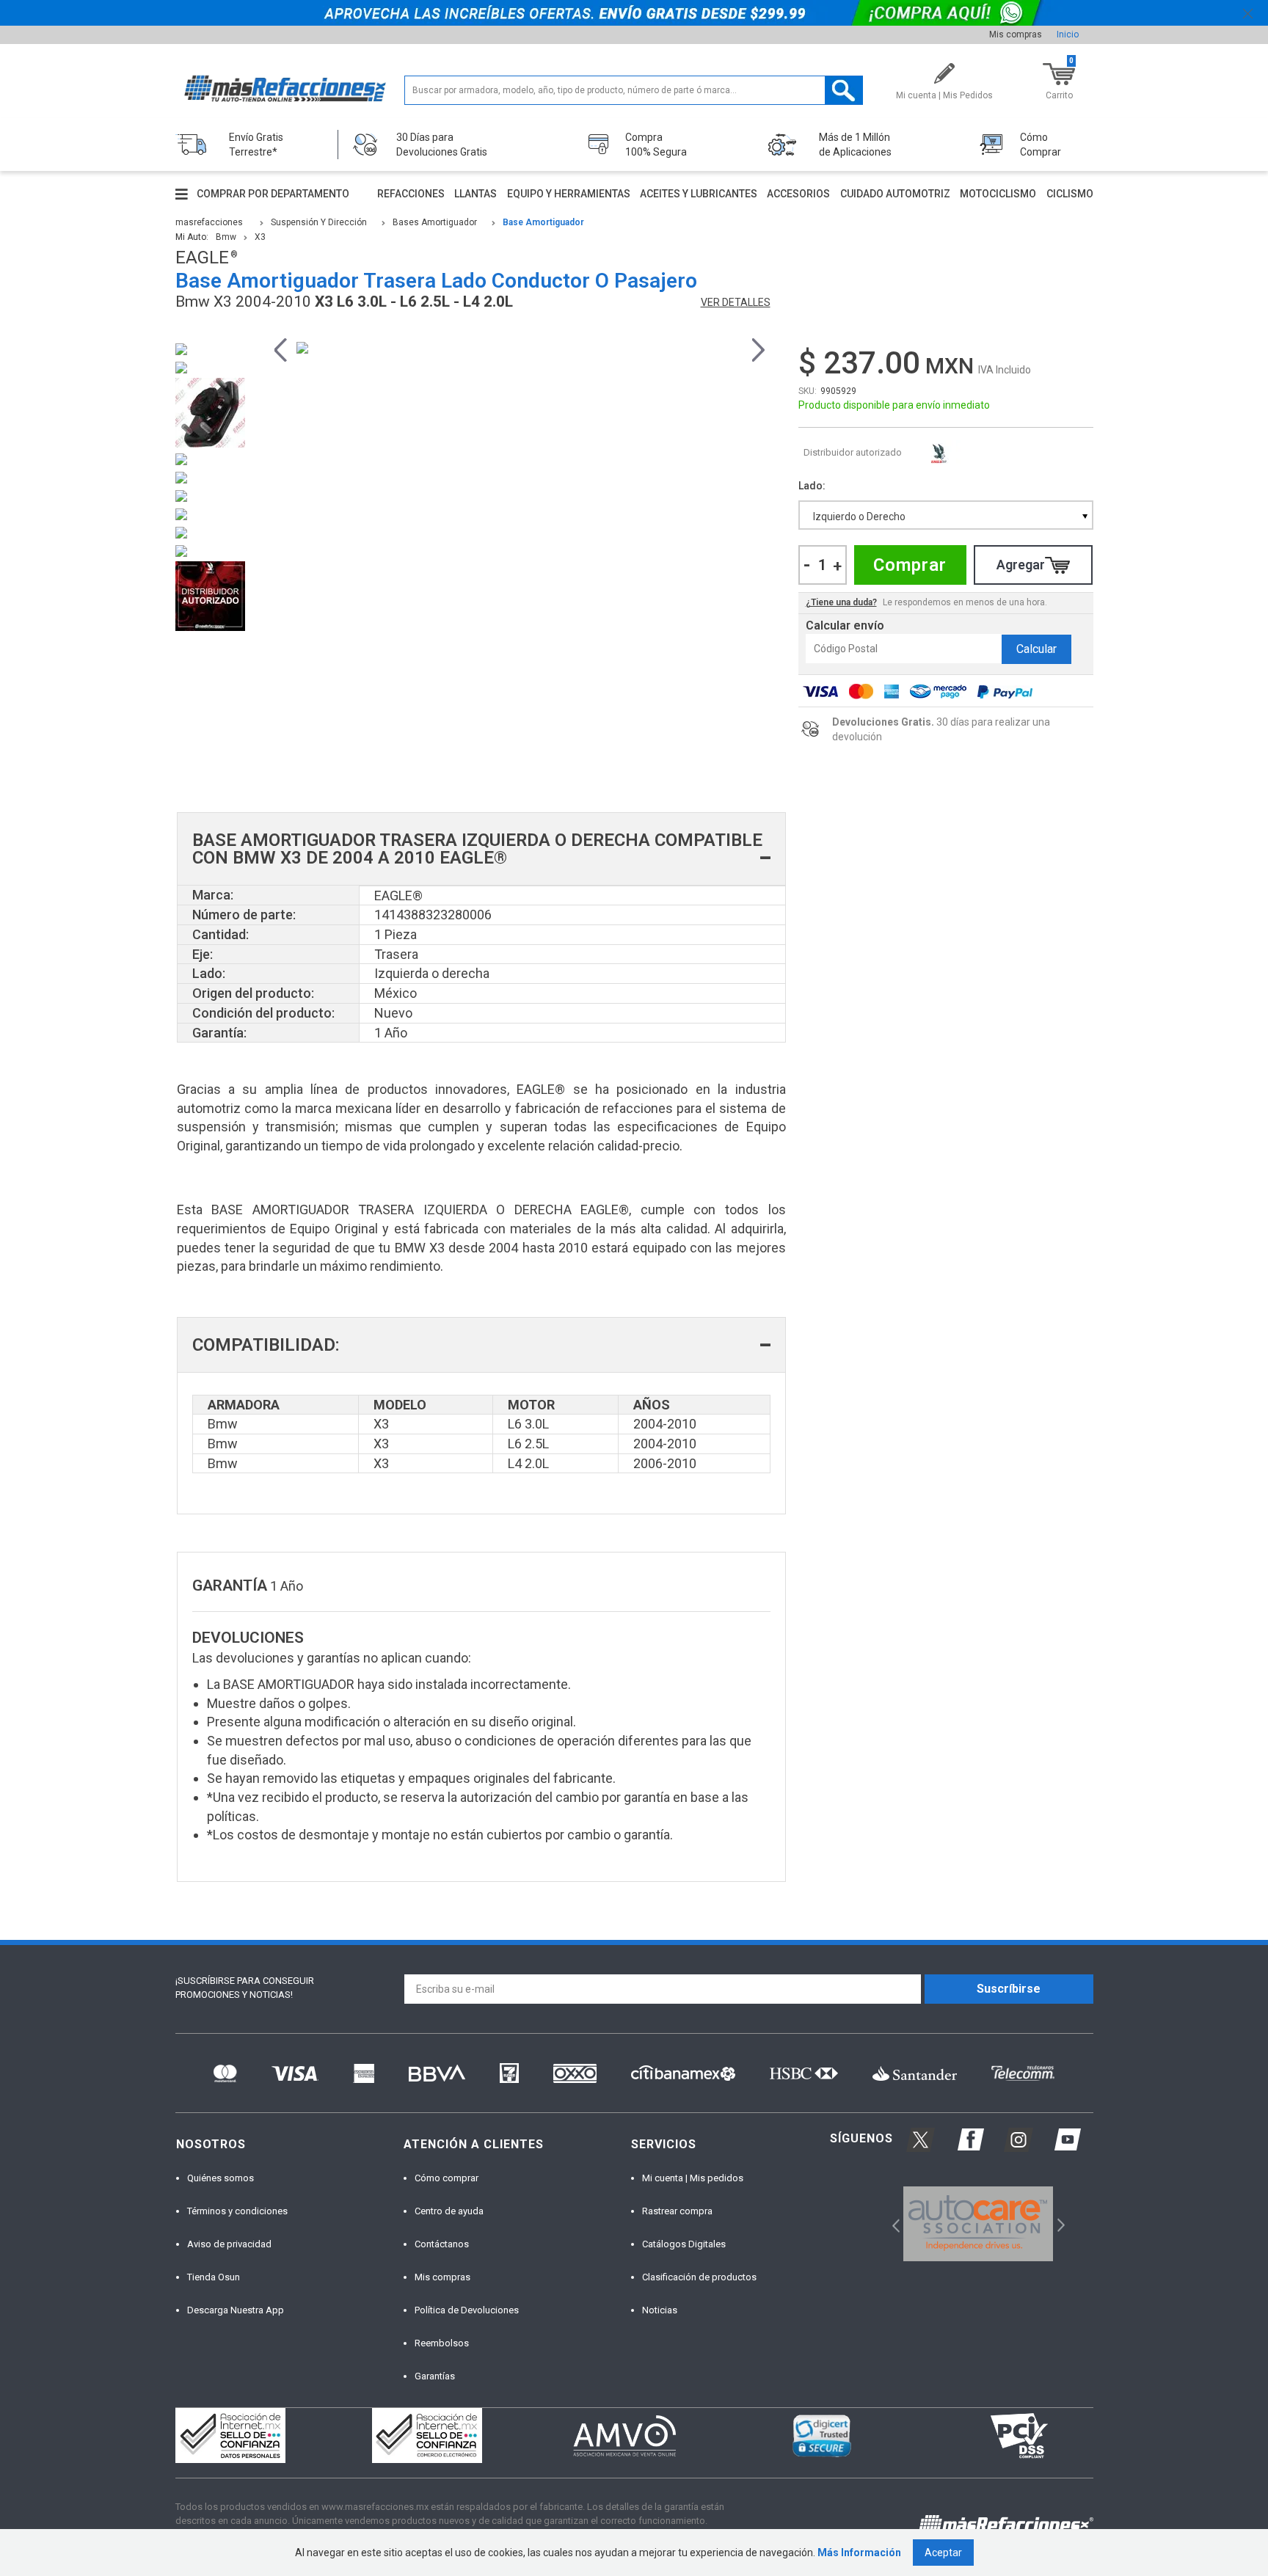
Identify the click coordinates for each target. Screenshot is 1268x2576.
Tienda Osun (214, 2277)
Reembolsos (442, 2343)
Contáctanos (442, 2244)
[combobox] (946, 515)
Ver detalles (736, 302)
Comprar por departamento (273, 194)
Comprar (910, 565)
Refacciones (411, 194)
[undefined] (520, 348)
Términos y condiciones (237, 2211)
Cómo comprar (447, 2178)
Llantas (475, 194)
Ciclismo (1070, 194)
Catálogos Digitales (684, 2244)
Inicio (1068, 34)
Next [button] (758, 348)
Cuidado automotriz (895, 194)
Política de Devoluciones (467, 2310)
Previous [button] (281, 348)
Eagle (939, 453)
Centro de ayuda (449, 2211)
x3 (260, 237)
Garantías (435, 2376)
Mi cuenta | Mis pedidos (693, 2178)
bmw (226, 237)
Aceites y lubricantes (699, 194)
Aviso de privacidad (229, 2244)
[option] (520, 348)
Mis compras (1016, 34)
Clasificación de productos (699, 2277)
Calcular (1036, 649)
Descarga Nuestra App (236, 2310)
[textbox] (634, 90)
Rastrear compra (677, 2211)
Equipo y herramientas (569, 194)
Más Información (859, 2553)
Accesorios (798, 194)
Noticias (660, 2310)
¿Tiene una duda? (841, 602)
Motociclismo (998, 194)
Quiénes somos (221, 2178)
